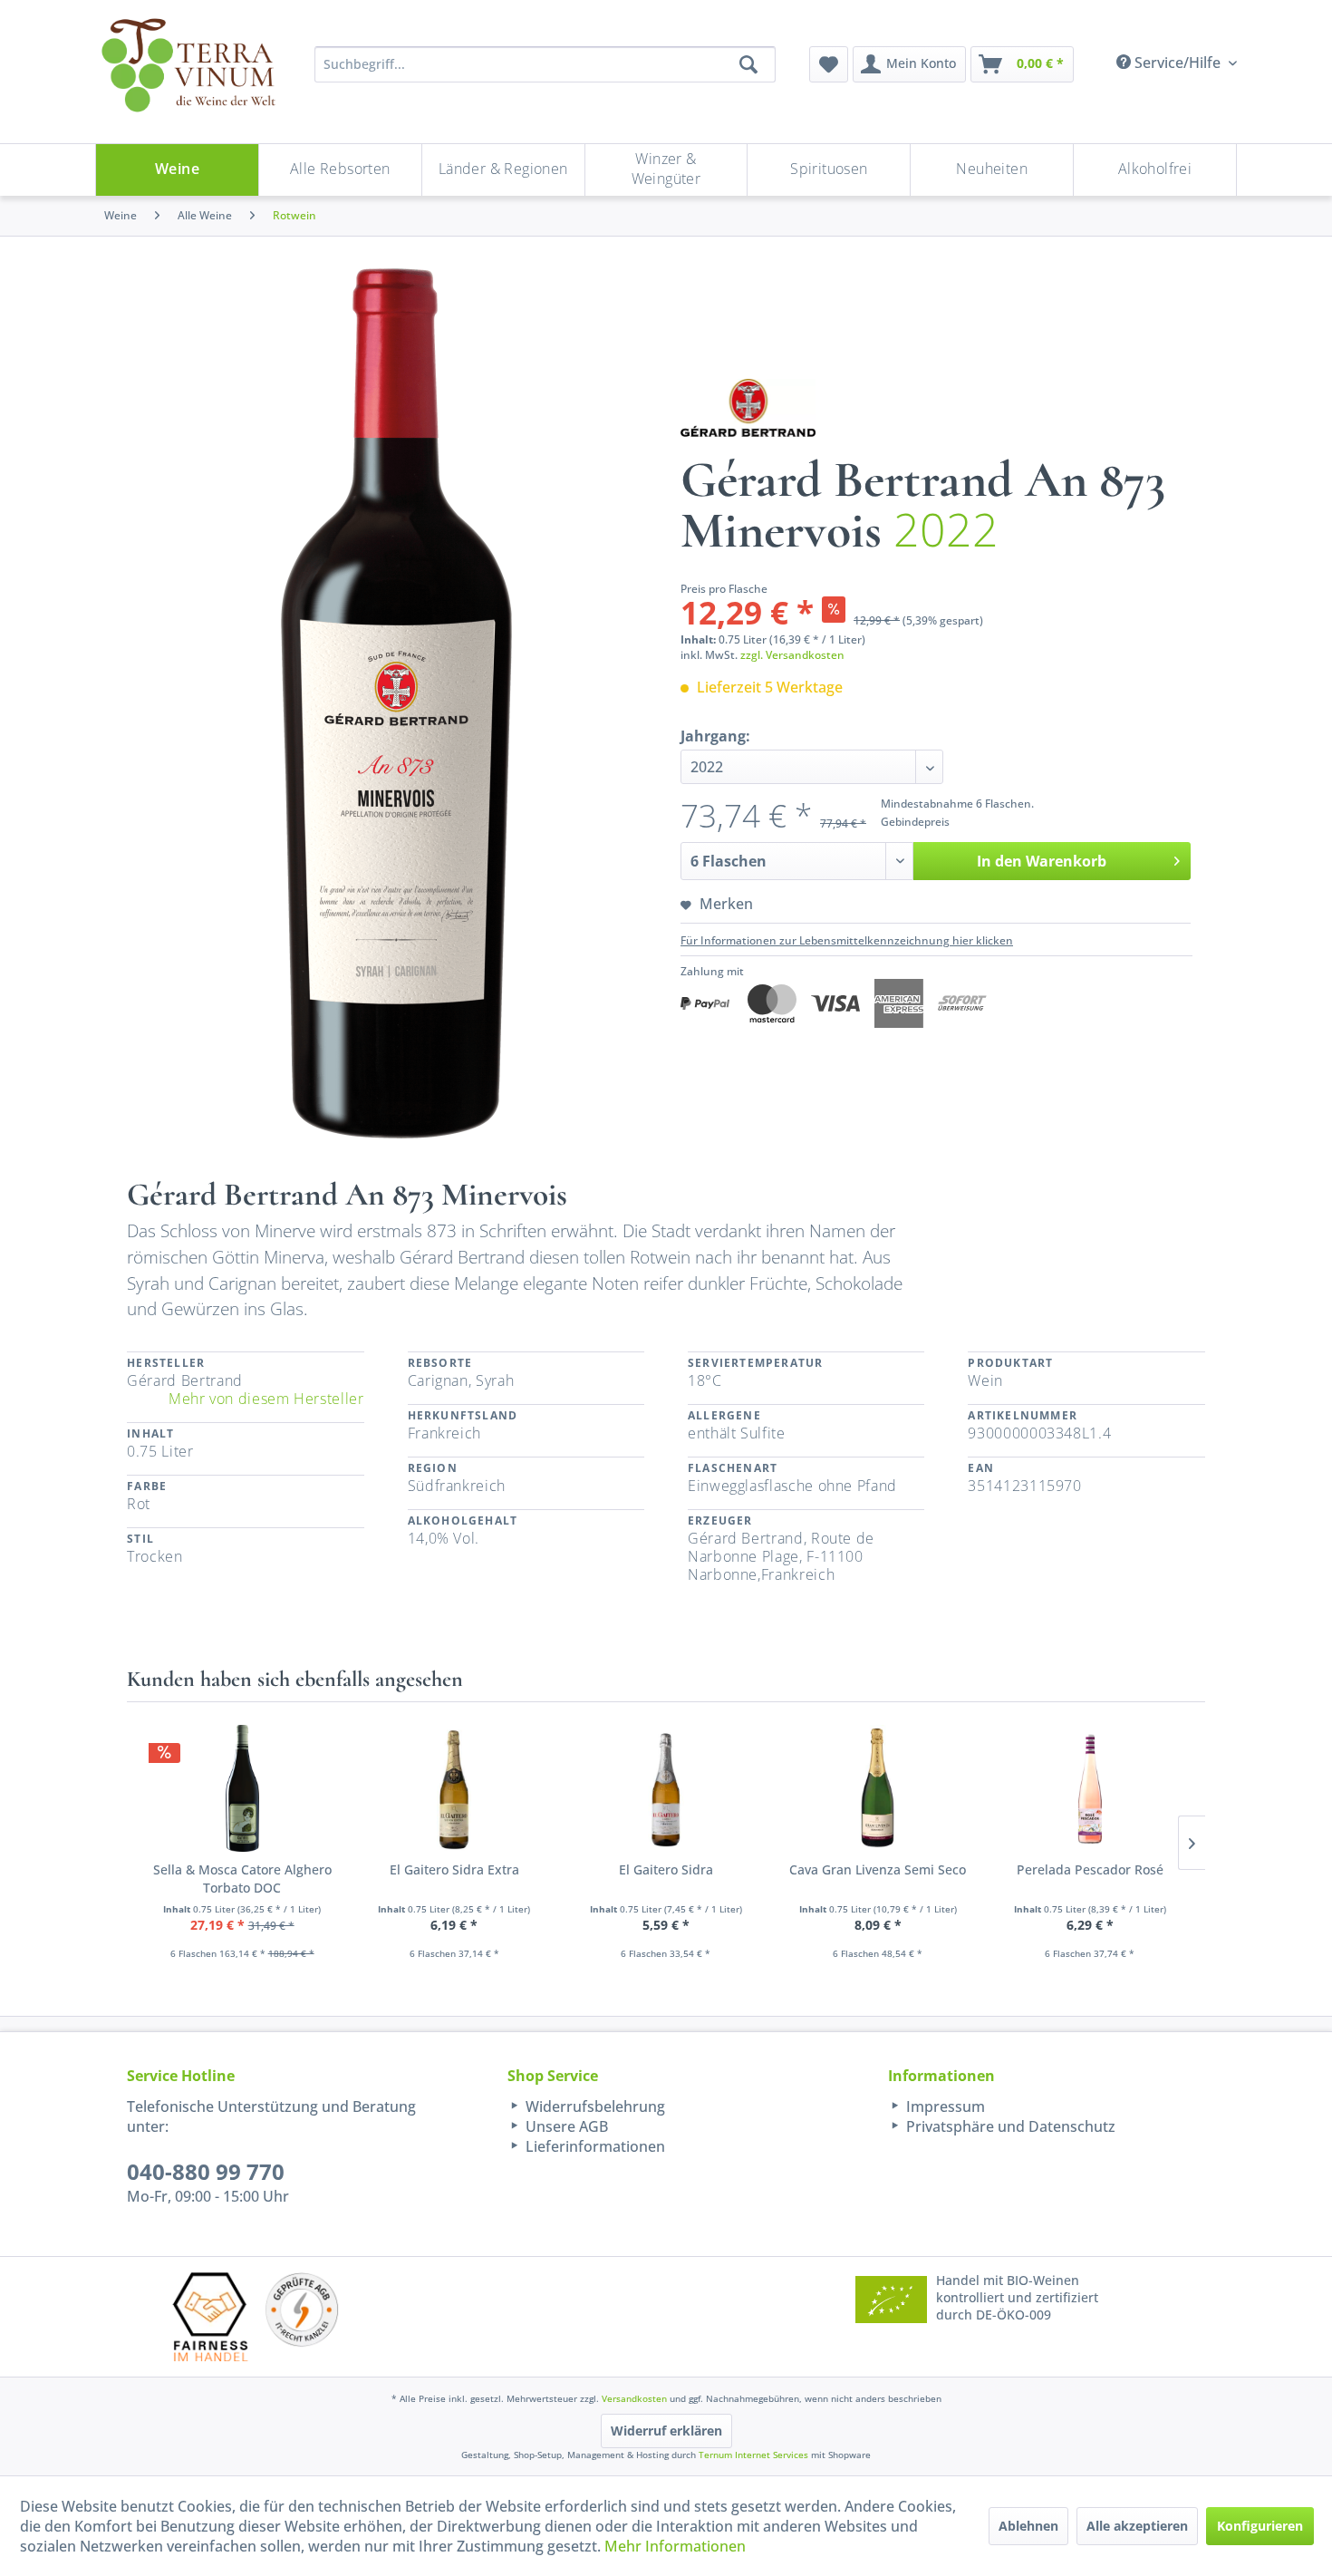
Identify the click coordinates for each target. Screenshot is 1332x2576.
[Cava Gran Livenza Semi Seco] (878, 1788)
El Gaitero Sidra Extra (454, 1869)
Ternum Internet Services (753, 2455)
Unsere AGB (565, 2126)
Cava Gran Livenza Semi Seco (878, 1869)
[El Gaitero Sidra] (666, 1788)
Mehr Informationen (675, 2546)
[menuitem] (829, 64)
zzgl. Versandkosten (792, 655)
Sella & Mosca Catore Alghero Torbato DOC (242, 1879)
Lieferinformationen (594, 2146)
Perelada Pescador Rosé (1090, 1869)
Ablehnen (1028, 2526)
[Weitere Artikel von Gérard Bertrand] (748, 408)
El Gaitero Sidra (666, 1869)
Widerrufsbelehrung (594, 2106)
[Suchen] (748, 64)
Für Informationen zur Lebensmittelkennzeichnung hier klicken (847, 940)
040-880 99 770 (206, 2171)
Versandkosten (634, 2398)
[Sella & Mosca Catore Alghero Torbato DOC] (242, 1788)
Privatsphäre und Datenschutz (1009, 2126)
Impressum (944, 2106)
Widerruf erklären (666, 2431)
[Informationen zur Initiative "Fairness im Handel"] (210, 2316)
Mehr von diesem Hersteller (266, 1399)
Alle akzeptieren (1137, 2526)
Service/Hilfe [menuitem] (1178, 63)
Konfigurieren (1260, 2526)
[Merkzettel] (829, 64)
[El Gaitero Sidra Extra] (454, 1788)
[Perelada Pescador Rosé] (1090, 1788)
